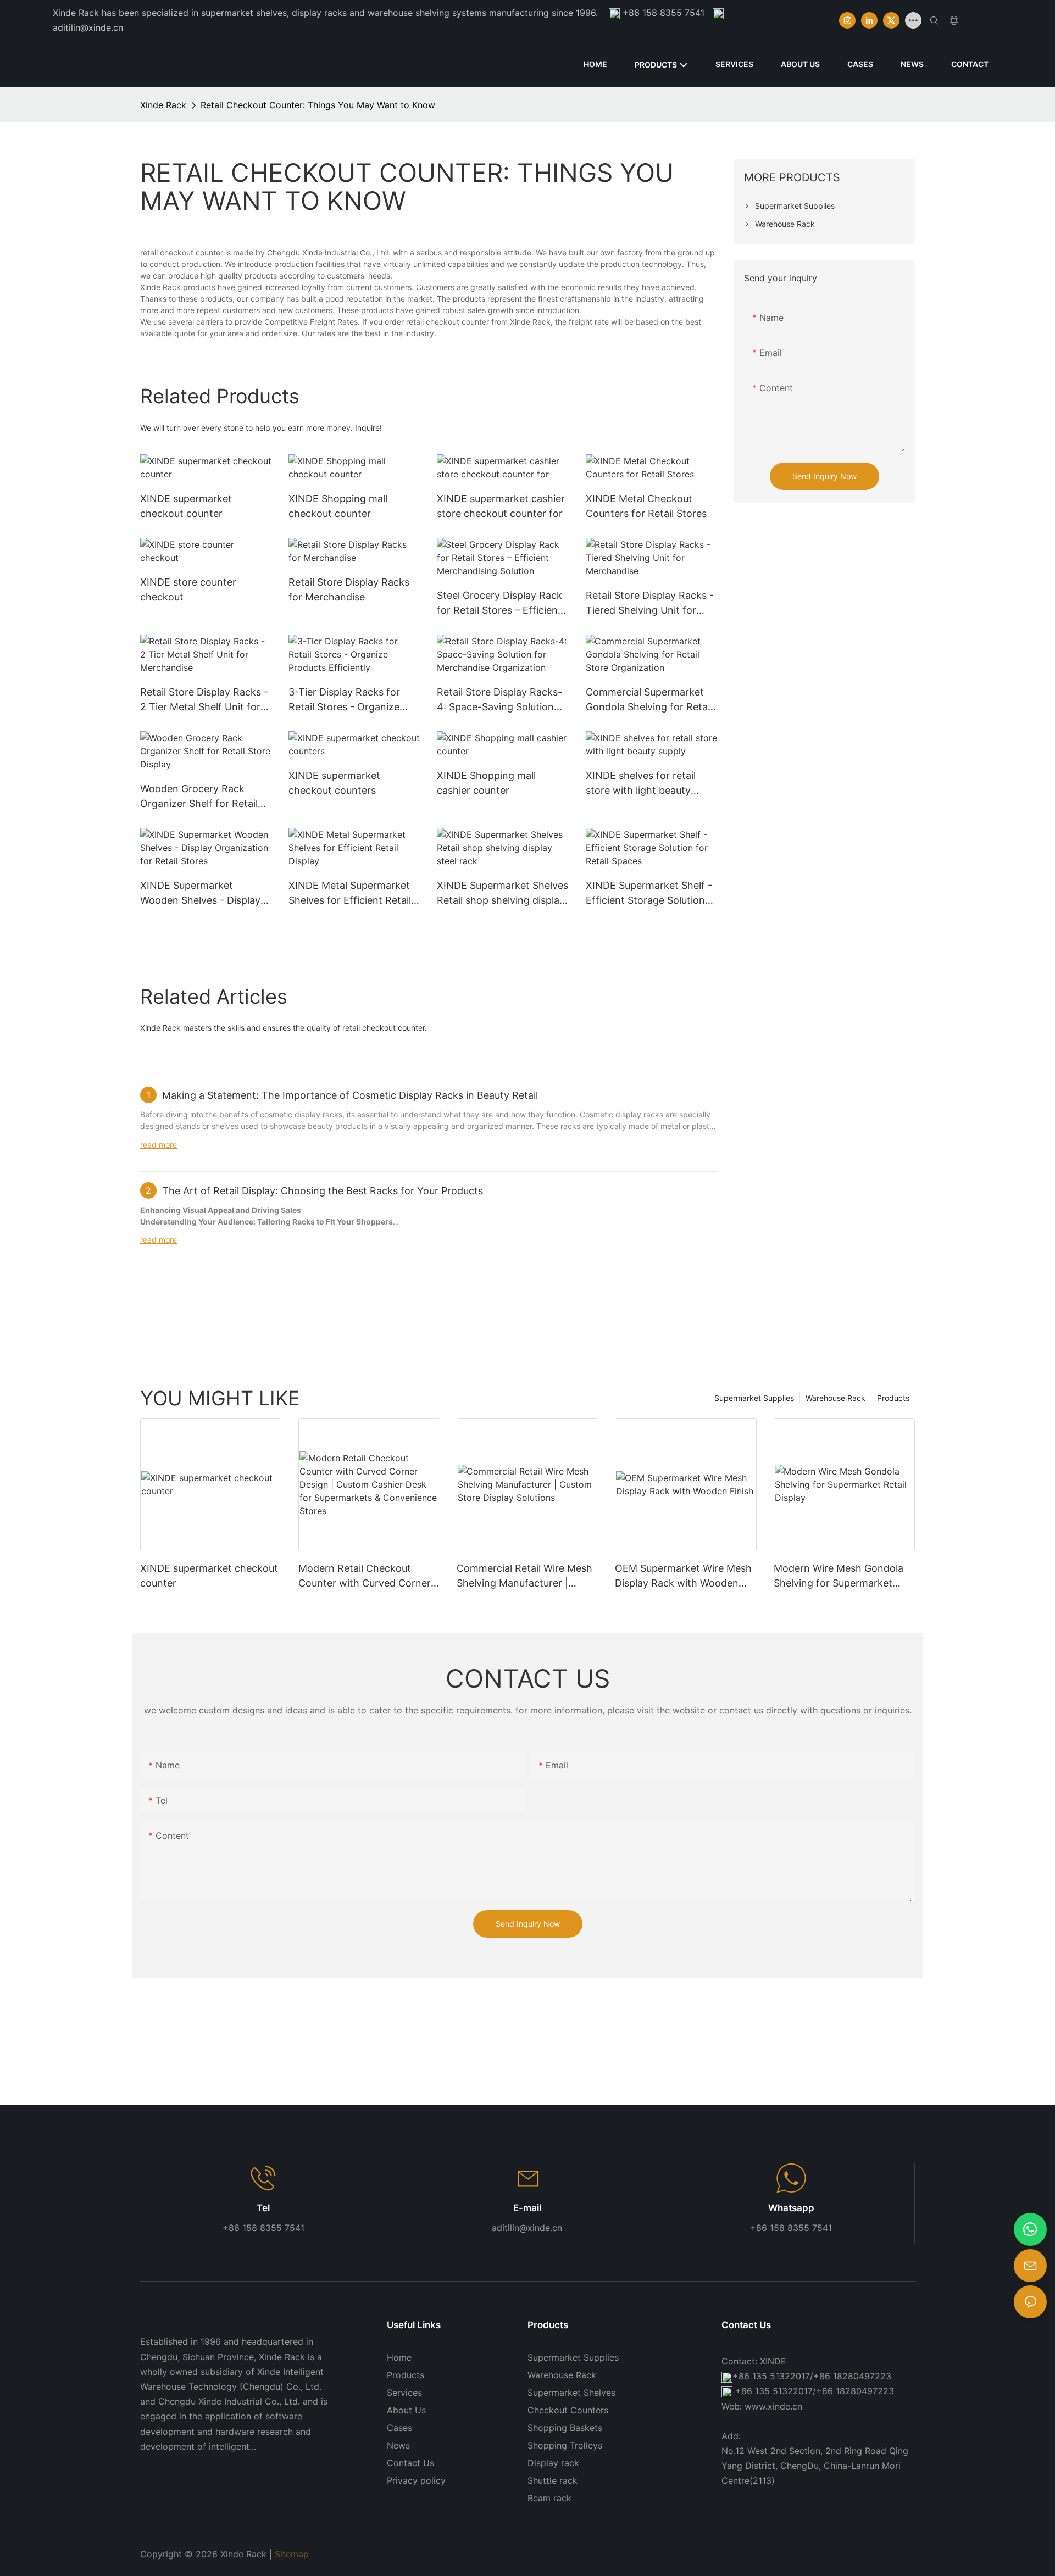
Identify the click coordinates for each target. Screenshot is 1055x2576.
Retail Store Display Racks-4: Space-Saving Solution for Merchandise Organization (499, 700)
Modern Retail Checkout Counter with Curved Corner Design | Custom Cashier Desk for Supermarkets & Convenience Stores (369, 1576)
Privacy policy (416, 2480)
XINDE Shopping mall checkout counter (338, 506)
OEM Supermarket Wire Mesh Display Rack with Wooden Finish (683, 1576)
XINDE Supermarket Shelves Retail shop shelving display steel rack (502, 894)
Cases (399, 2428)
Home (399, 2357)
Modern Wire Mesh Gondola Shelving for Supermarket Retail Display (839, 1576)
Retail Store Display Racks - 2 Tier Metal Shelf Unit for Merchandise (204, 700)
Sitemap (292, 2554)
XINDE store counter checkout (188, 589)
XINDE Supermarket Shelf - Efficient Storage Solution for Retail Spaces (649, 894)
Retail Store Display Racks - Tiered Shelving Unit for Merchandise (650, 603)
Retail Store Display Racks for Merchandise (349, 589)
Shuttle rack (553, 2480)
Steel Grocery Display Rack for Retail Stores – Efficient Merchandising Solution (499, 603)
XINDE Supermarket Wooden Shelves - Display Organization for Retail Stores (200, 894)
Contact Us (410, 2463)
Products (893, 1398)
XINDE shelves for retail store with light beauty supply (641, 784)
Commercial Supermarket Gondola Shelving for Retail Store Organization (649, 700)
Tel (263, 2208)
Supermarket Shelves (571, 2393)
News (398, 2445)
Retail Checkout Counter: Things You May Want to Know (318, 105)
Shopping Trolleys (565, 2445)
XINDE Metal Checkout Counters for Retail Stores (646, 506)
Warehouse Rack (835, 1398)
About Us (406, 2410)
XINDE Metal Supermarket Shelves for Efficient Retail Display (350, 894)
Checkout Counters (568, 2410)
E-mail (527, 2208)
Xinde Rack (163, 105)
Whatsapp (791, 2208)
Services (404, 2393)
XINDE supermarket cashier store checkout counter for (501, 506)
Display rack (553, 2463)
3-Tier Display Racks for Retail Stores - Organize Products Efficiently (344, 700)
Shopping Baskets (565, 2428)
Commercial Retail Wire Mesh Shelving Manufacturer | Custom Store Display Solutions (524, 1576)
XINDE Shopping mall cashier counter (486, 783)
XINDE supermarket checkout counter (186, 506)
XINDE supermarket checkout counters (334, 783)
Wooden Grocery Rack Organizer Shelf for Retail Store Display (199, 797)
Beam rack (549, 2498)
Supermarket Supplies (754, 1398)
